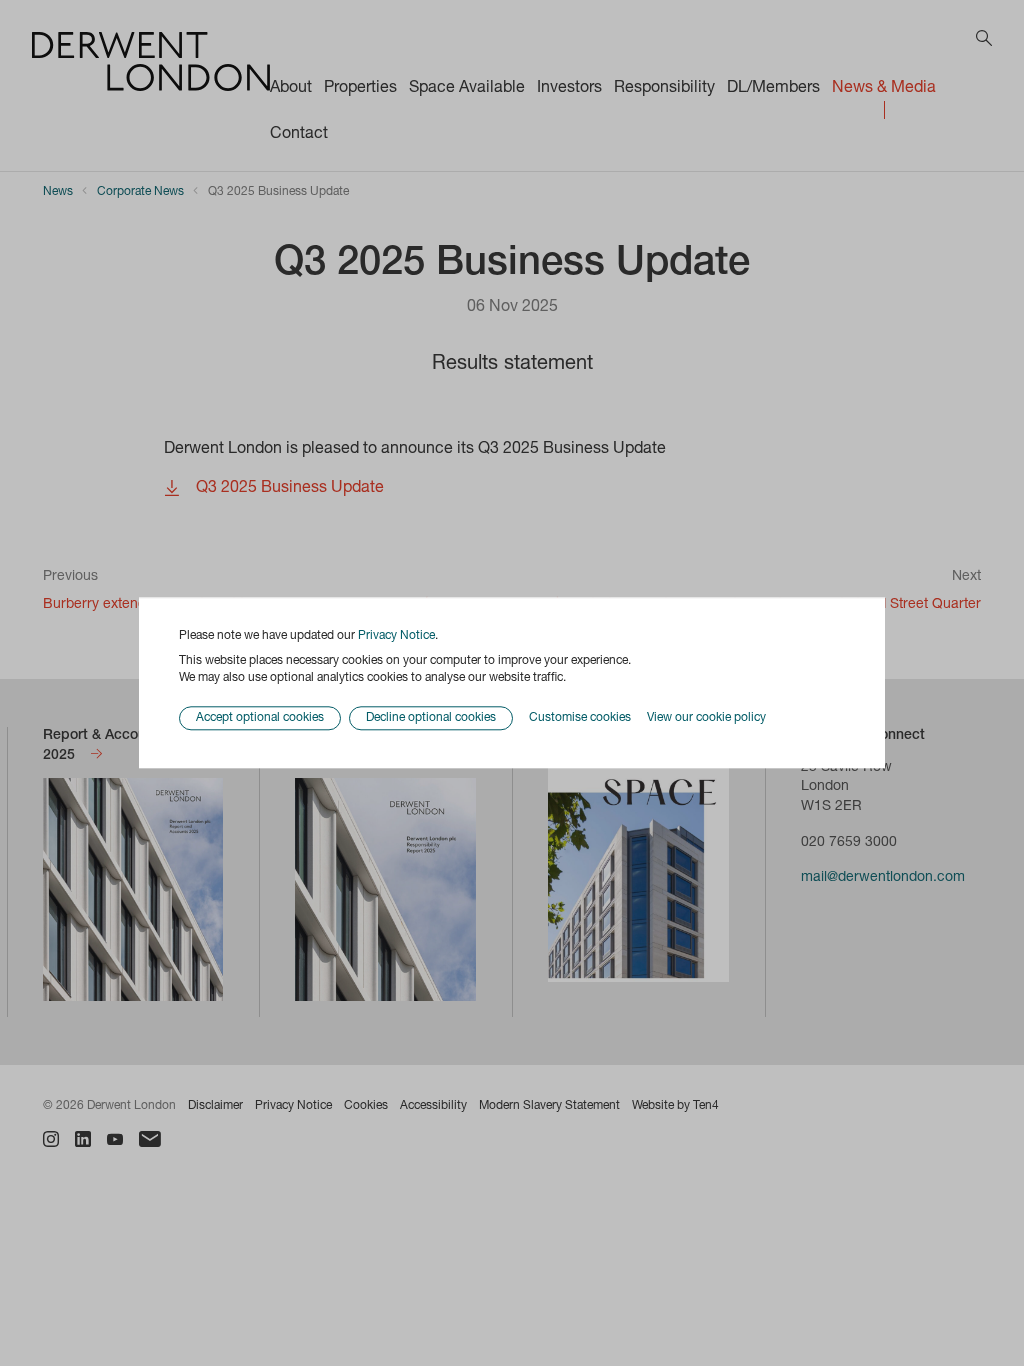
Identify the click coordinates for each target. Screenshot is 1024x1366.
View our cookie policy (706, 718)
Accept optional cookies (260, 719)
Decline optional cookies (431, 719)
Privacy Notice (396, 636)
